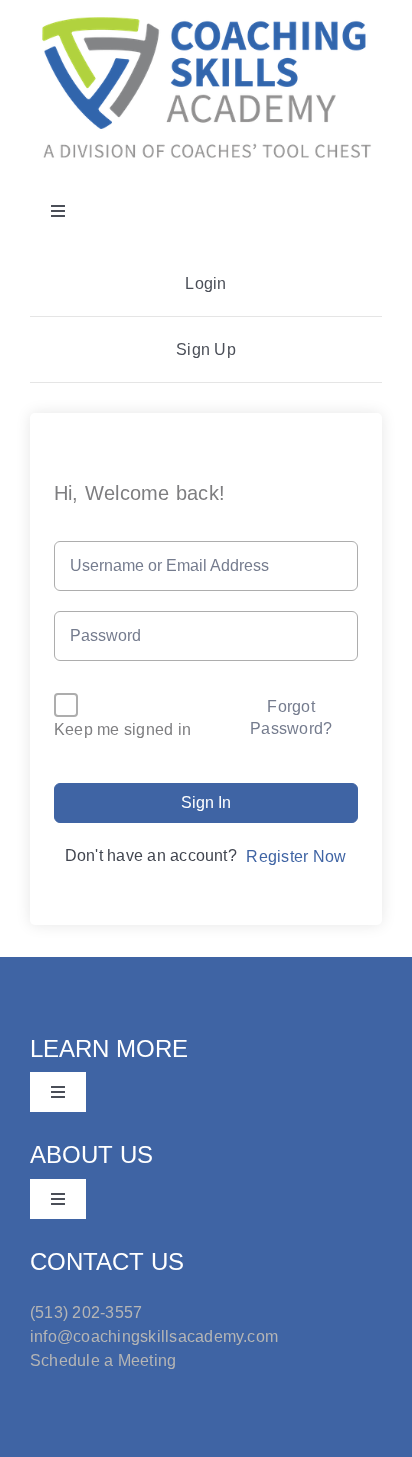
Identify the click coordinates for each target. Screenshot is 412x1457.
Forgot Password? (291, 717)
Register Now (296, 856)
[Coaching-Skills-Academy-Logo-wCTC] (206, 17)
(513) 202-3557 (86, 1312)
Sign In (206, 802)
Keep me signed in (122, 729)
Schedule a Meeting (103, 1360)
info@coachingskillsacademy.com (154, 1336)
